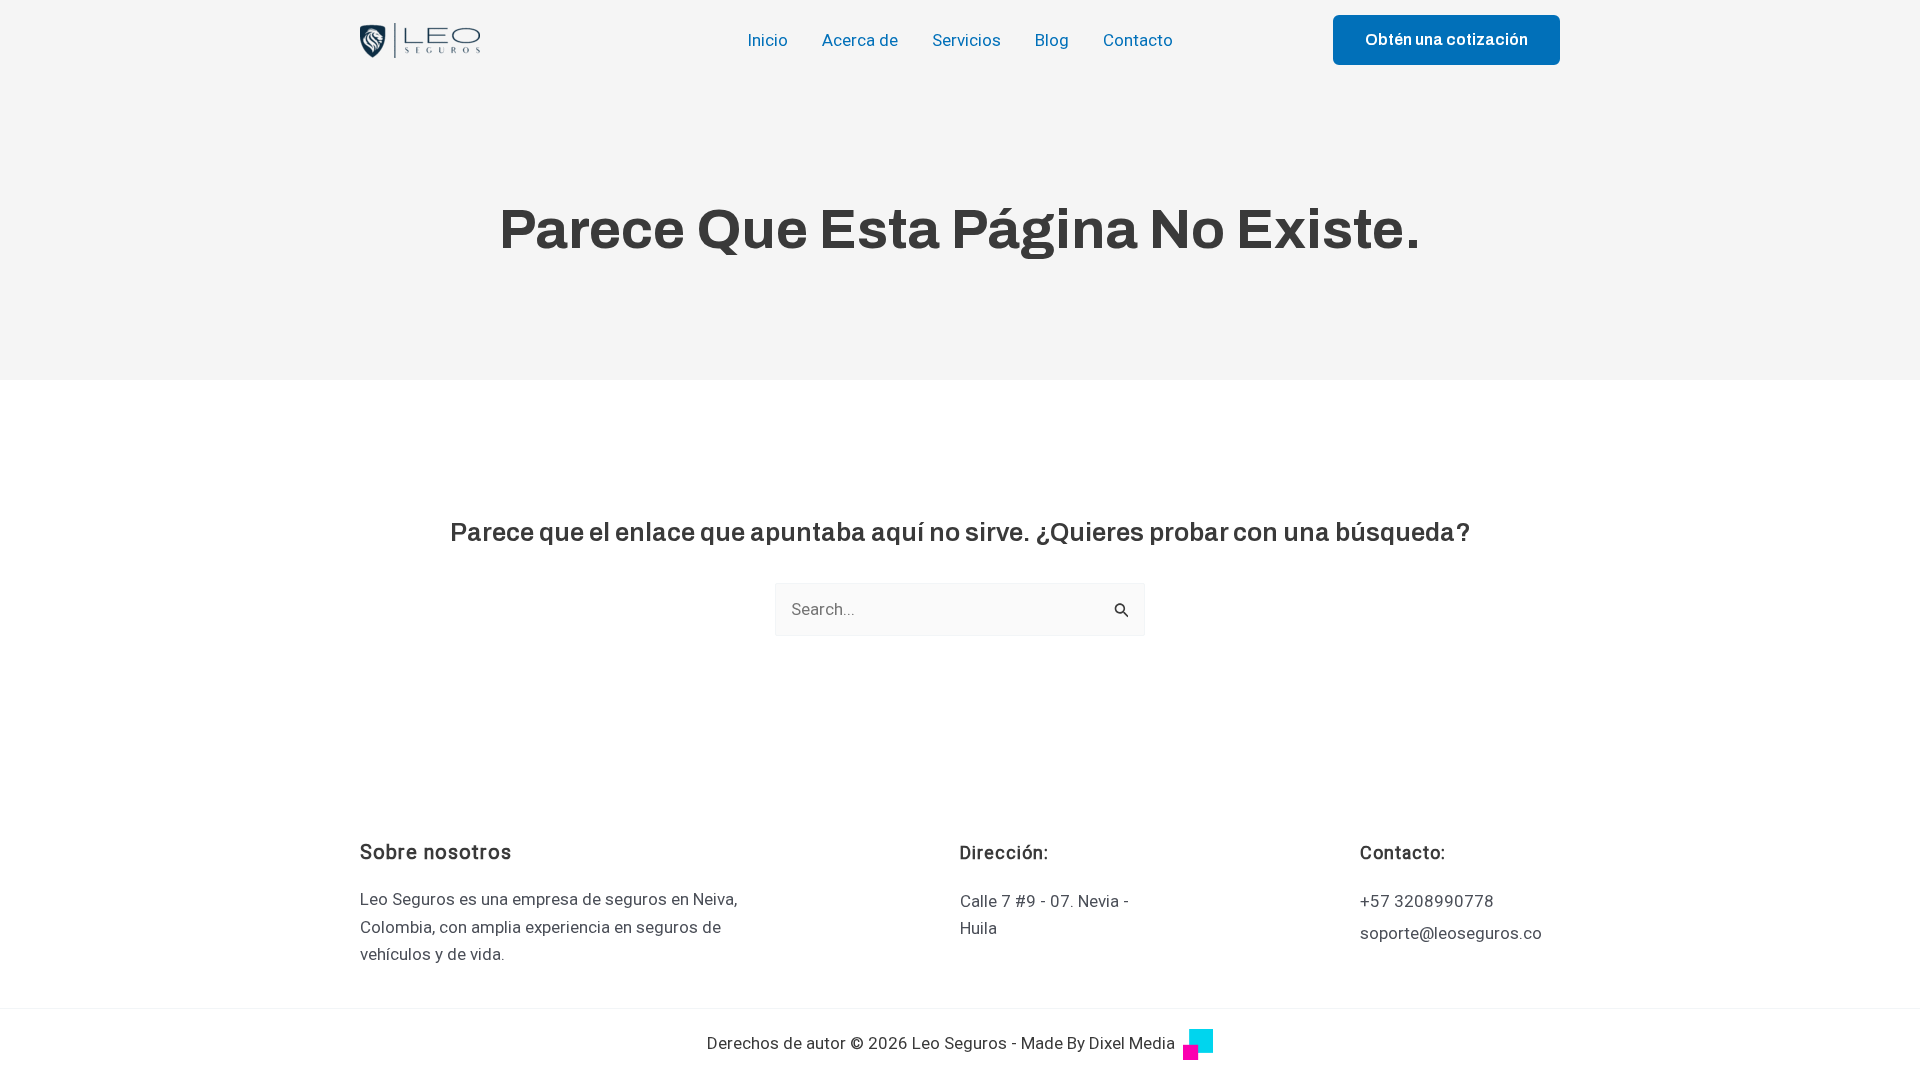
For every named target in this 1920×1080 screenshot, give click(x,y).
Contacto (1138, 40)
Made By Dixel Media (1098, 1043)
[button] (1446, 40)
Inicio (767, 40)
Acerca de (860, 40)
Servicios (966, 40)
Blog (1052, 40)
